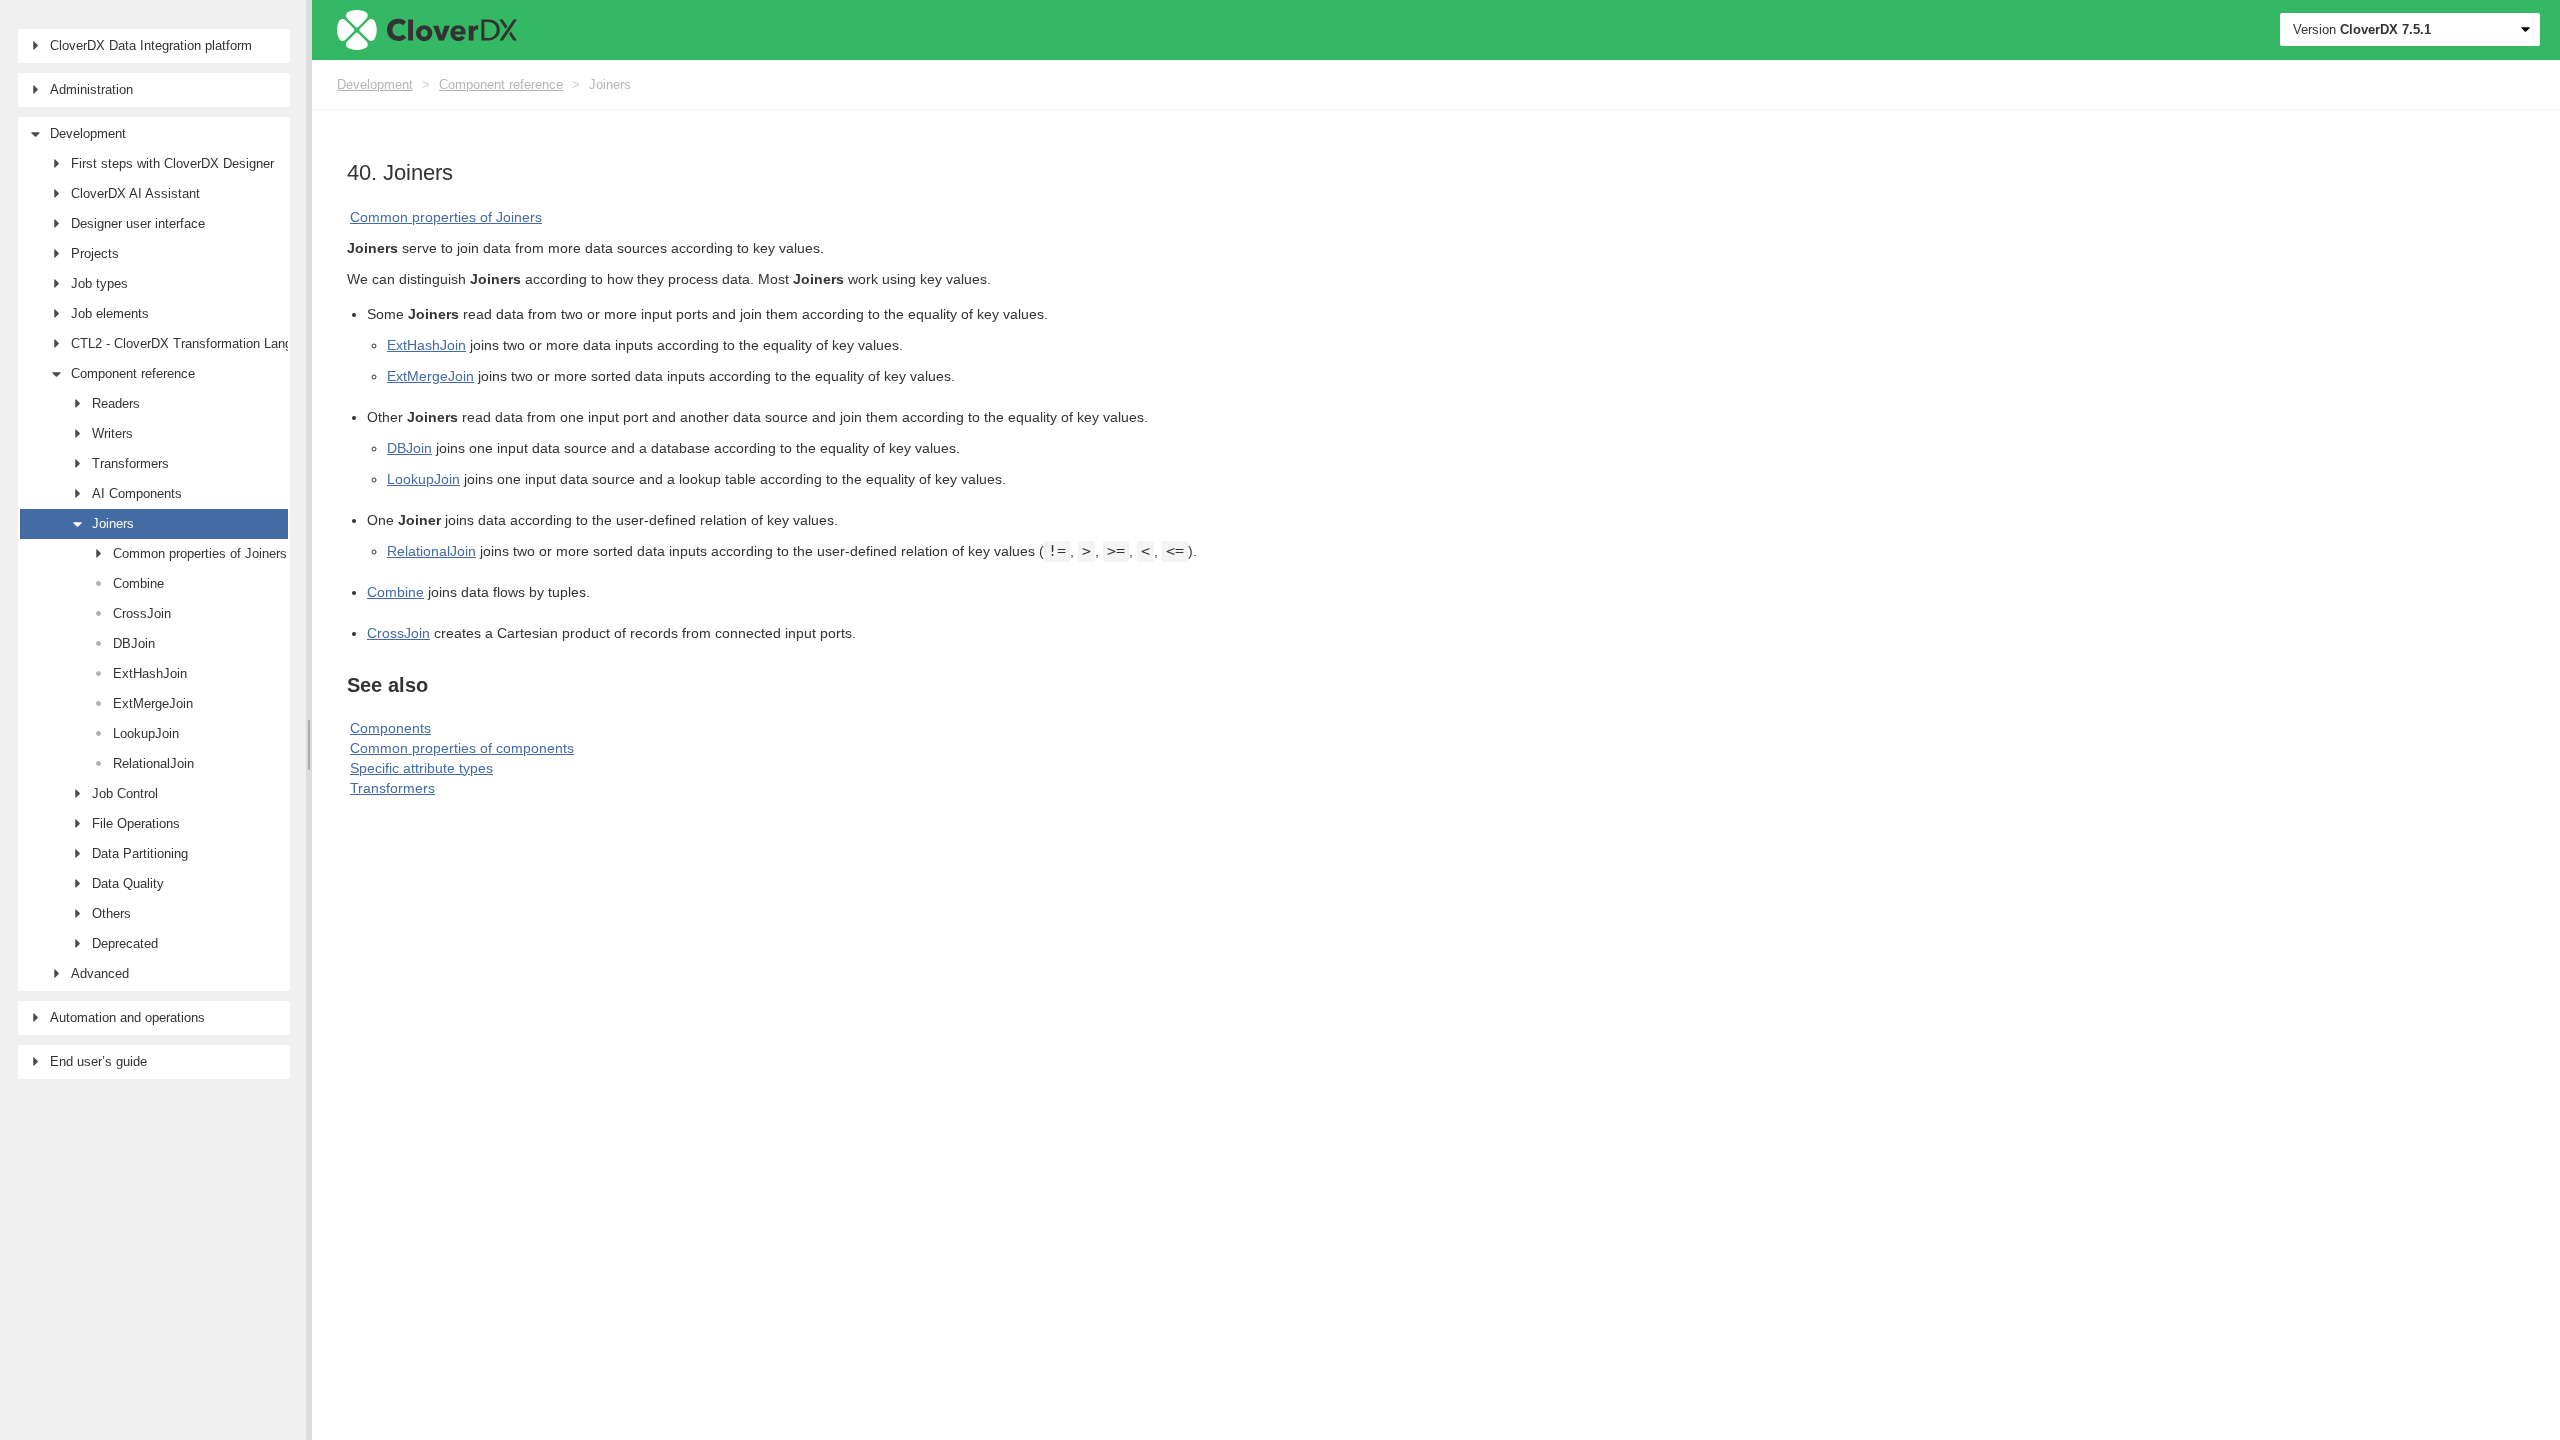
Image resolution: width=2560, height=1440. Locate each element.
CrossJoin (398, 633)
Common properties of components (462, 748)
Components (390, 728)
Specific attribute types (421, 768)
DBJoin (409, 448)
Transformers (392, 788)
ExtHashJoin (426, 345)
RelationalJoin (431, 551)
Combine (395, 592)
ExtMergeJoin (430, 376)
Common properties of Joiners (446, 217)
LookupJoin (423, 479)
